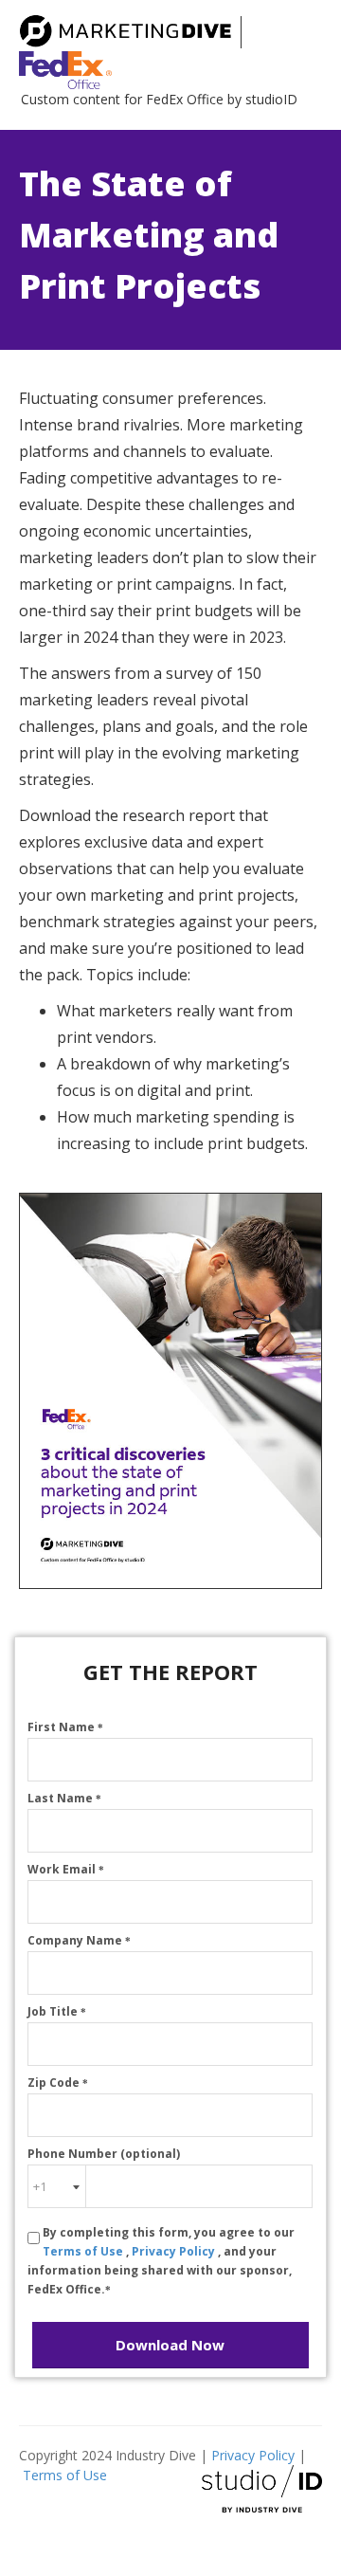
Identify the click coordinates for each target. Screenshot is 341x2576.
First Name (65, 1727)
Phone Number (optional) (104, 2154)
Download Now (170, 2345)
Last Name (64, 1798)
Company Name (79, 1940)
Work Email (66, 1869)
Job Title (57, 2011)
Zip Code (58, 2083)
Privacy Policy (175, 2251)
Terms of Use (84, 2251)
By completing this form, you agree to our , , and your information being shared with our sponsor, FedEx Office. (161, 2261)
